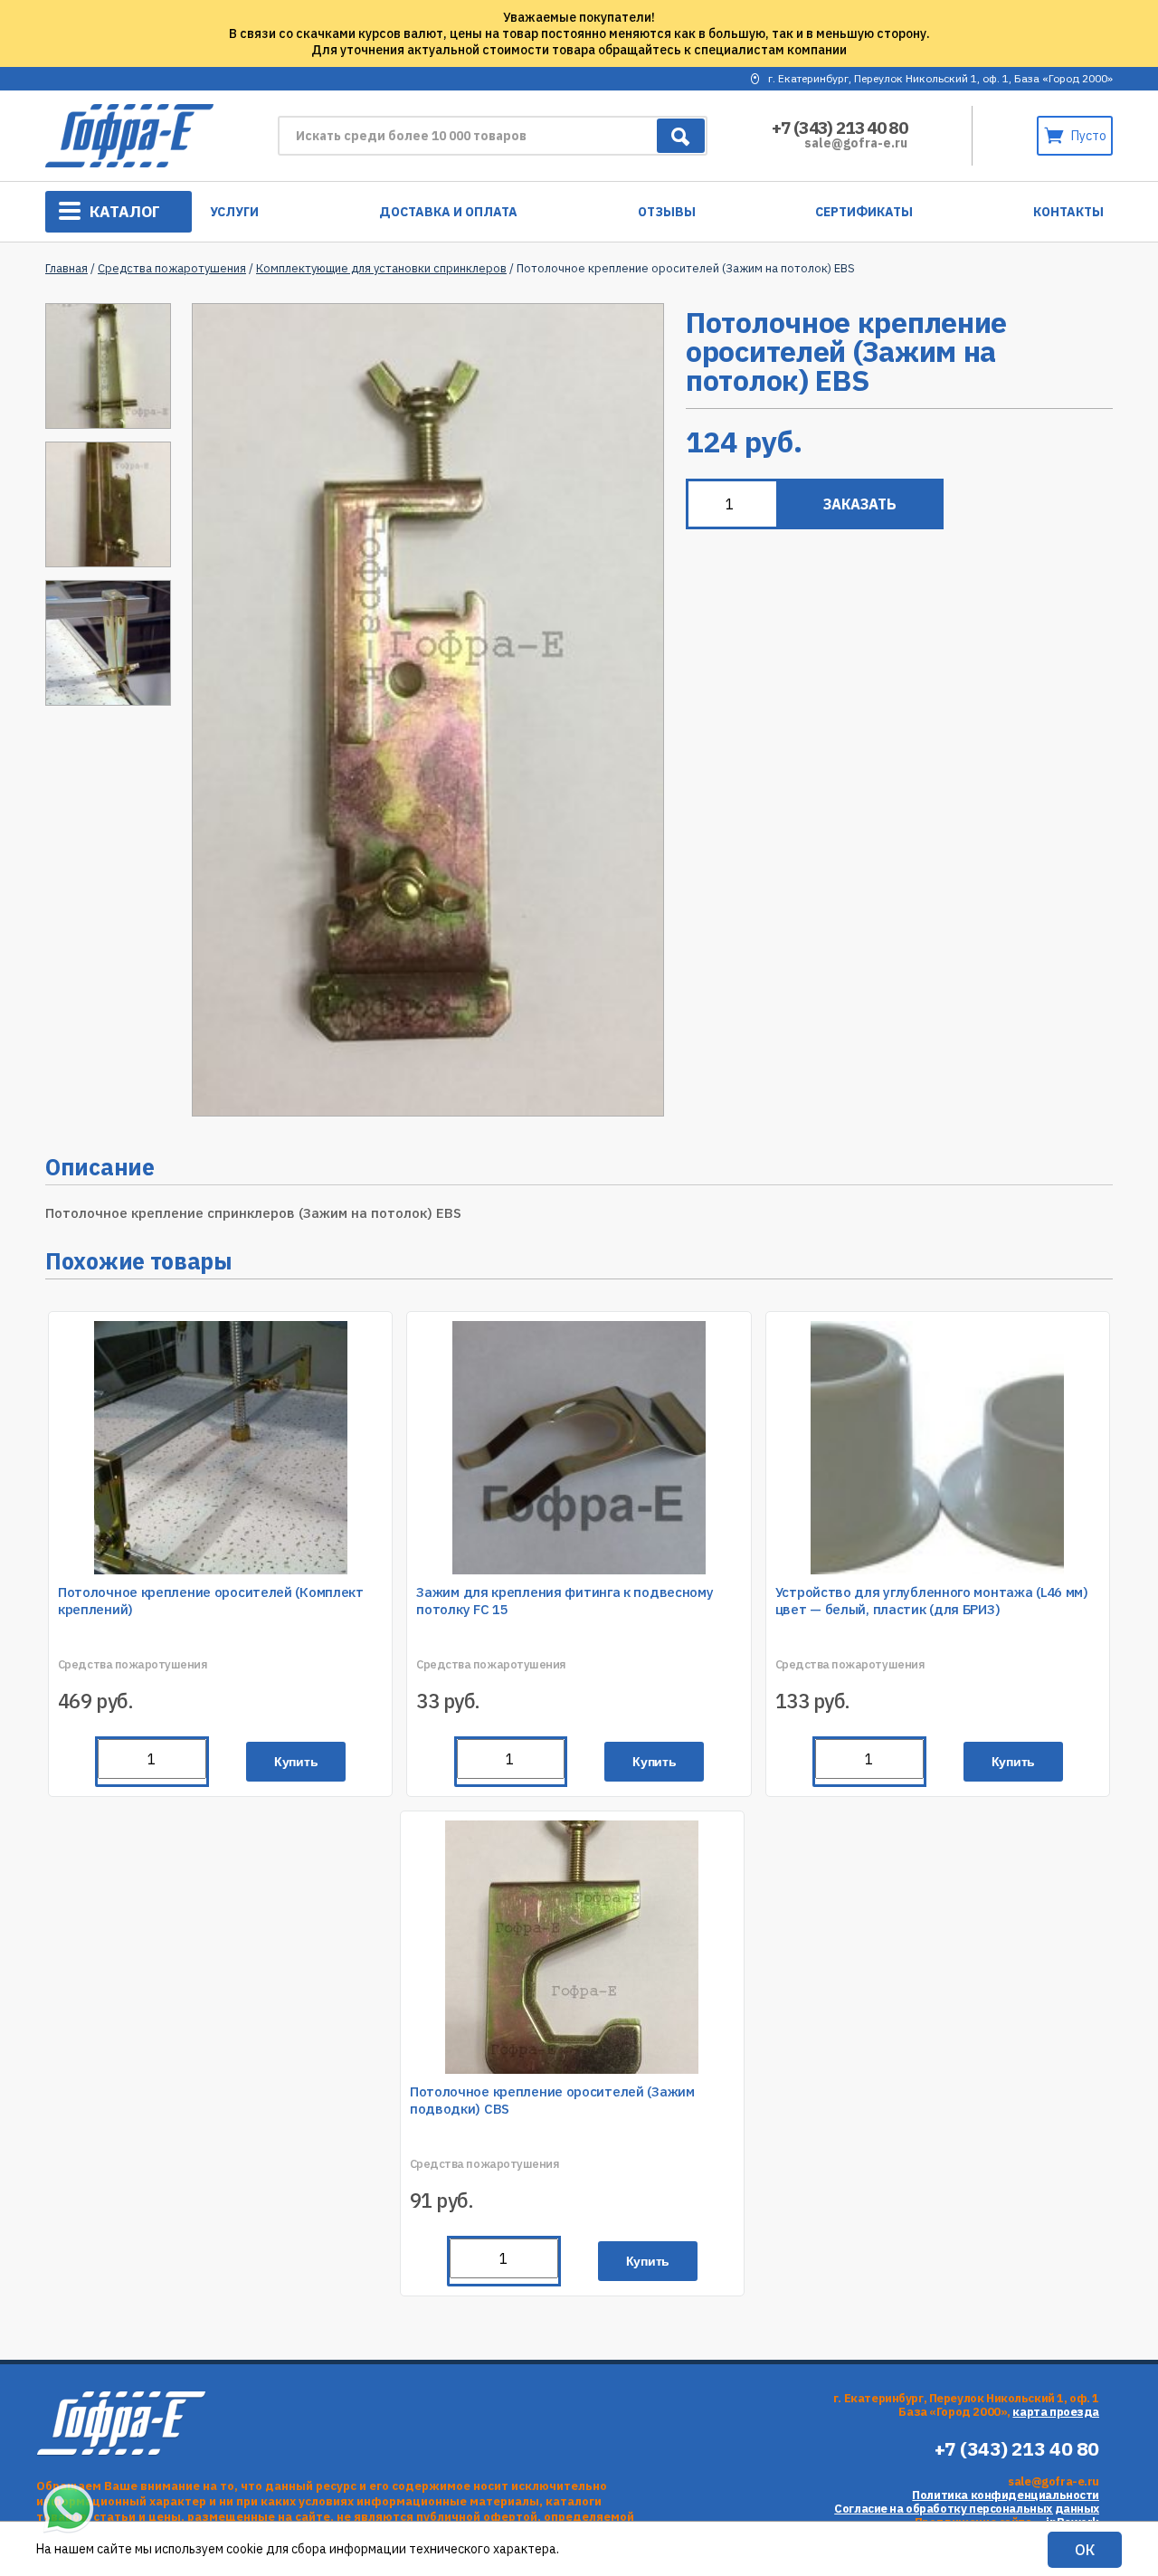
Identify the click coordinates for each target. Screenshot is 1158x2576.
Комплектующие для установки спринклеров (381, 268)
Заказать (860, 504)
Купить (296, 1762)
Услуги (234, 212)
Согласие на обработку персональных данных (967, 2509)
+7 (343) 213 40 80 (840, 128)
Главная (66, 268)
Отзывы (667, 212)
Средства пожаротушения (172, 268)
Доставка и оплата (448, 212)
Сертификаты (864, 212)
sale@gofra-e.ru (856, 143)
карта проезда (1056, 2412)
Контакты (1068, 212)
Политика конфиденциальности (1006, 2495)
